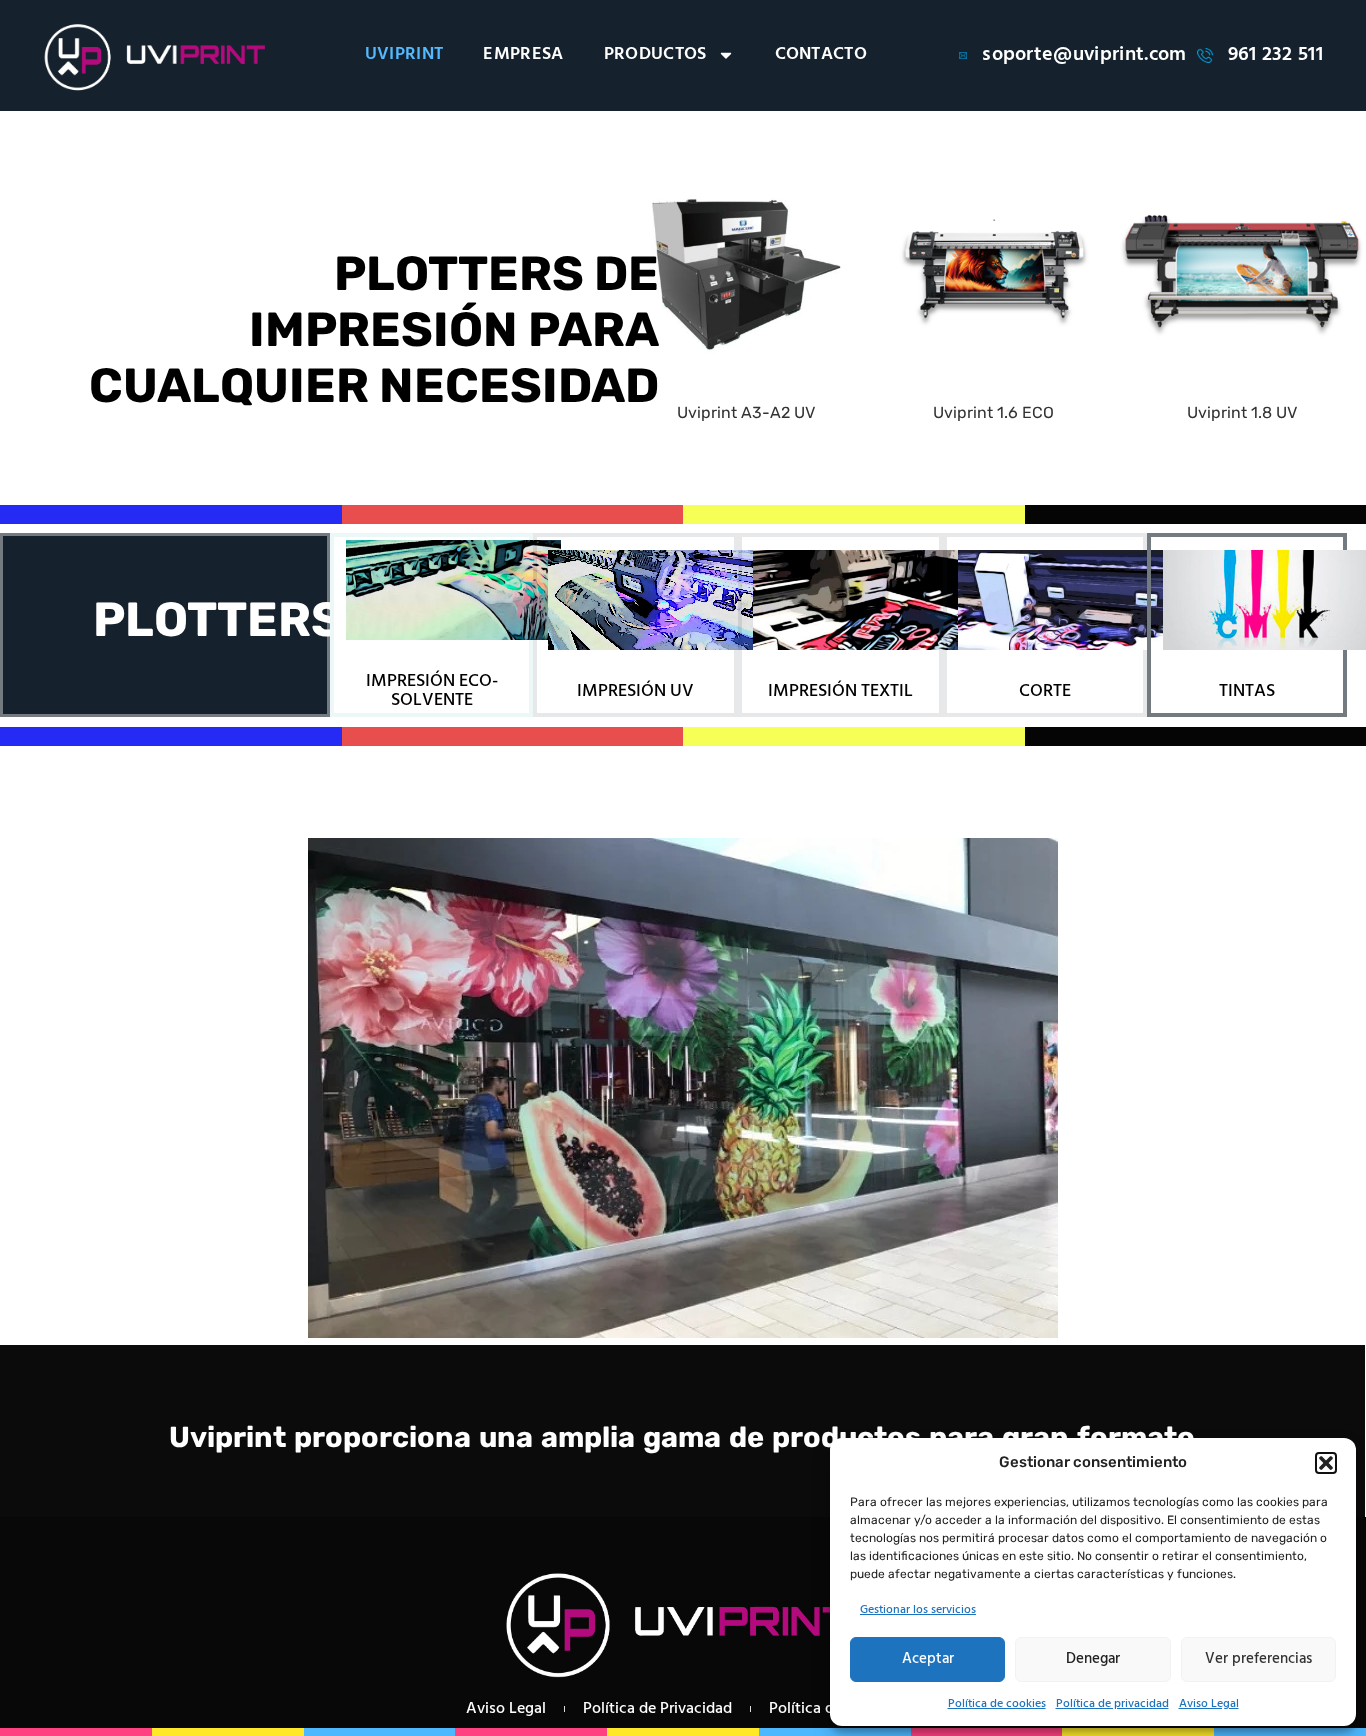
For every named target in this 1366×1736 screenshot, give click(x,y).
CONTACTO (821, 55)
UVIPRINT (404, 55)
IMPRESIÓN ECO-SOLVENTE (432, 691)
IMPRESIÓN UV (635, 691)
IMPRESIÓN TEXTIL (840, 691)
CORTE (1045, 691)
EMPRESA (523, 55)
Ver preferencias (1258, 1659)
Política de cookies (997, 1704)
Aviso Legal (1209, 1704)
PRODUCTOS (655, 55)
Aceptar (928, 1659)
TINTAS (1247, 691)
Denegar (1093, 1659)
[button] (1326, 1463)
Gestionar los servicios (918, 1610)
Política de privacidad (1112, 1704)
